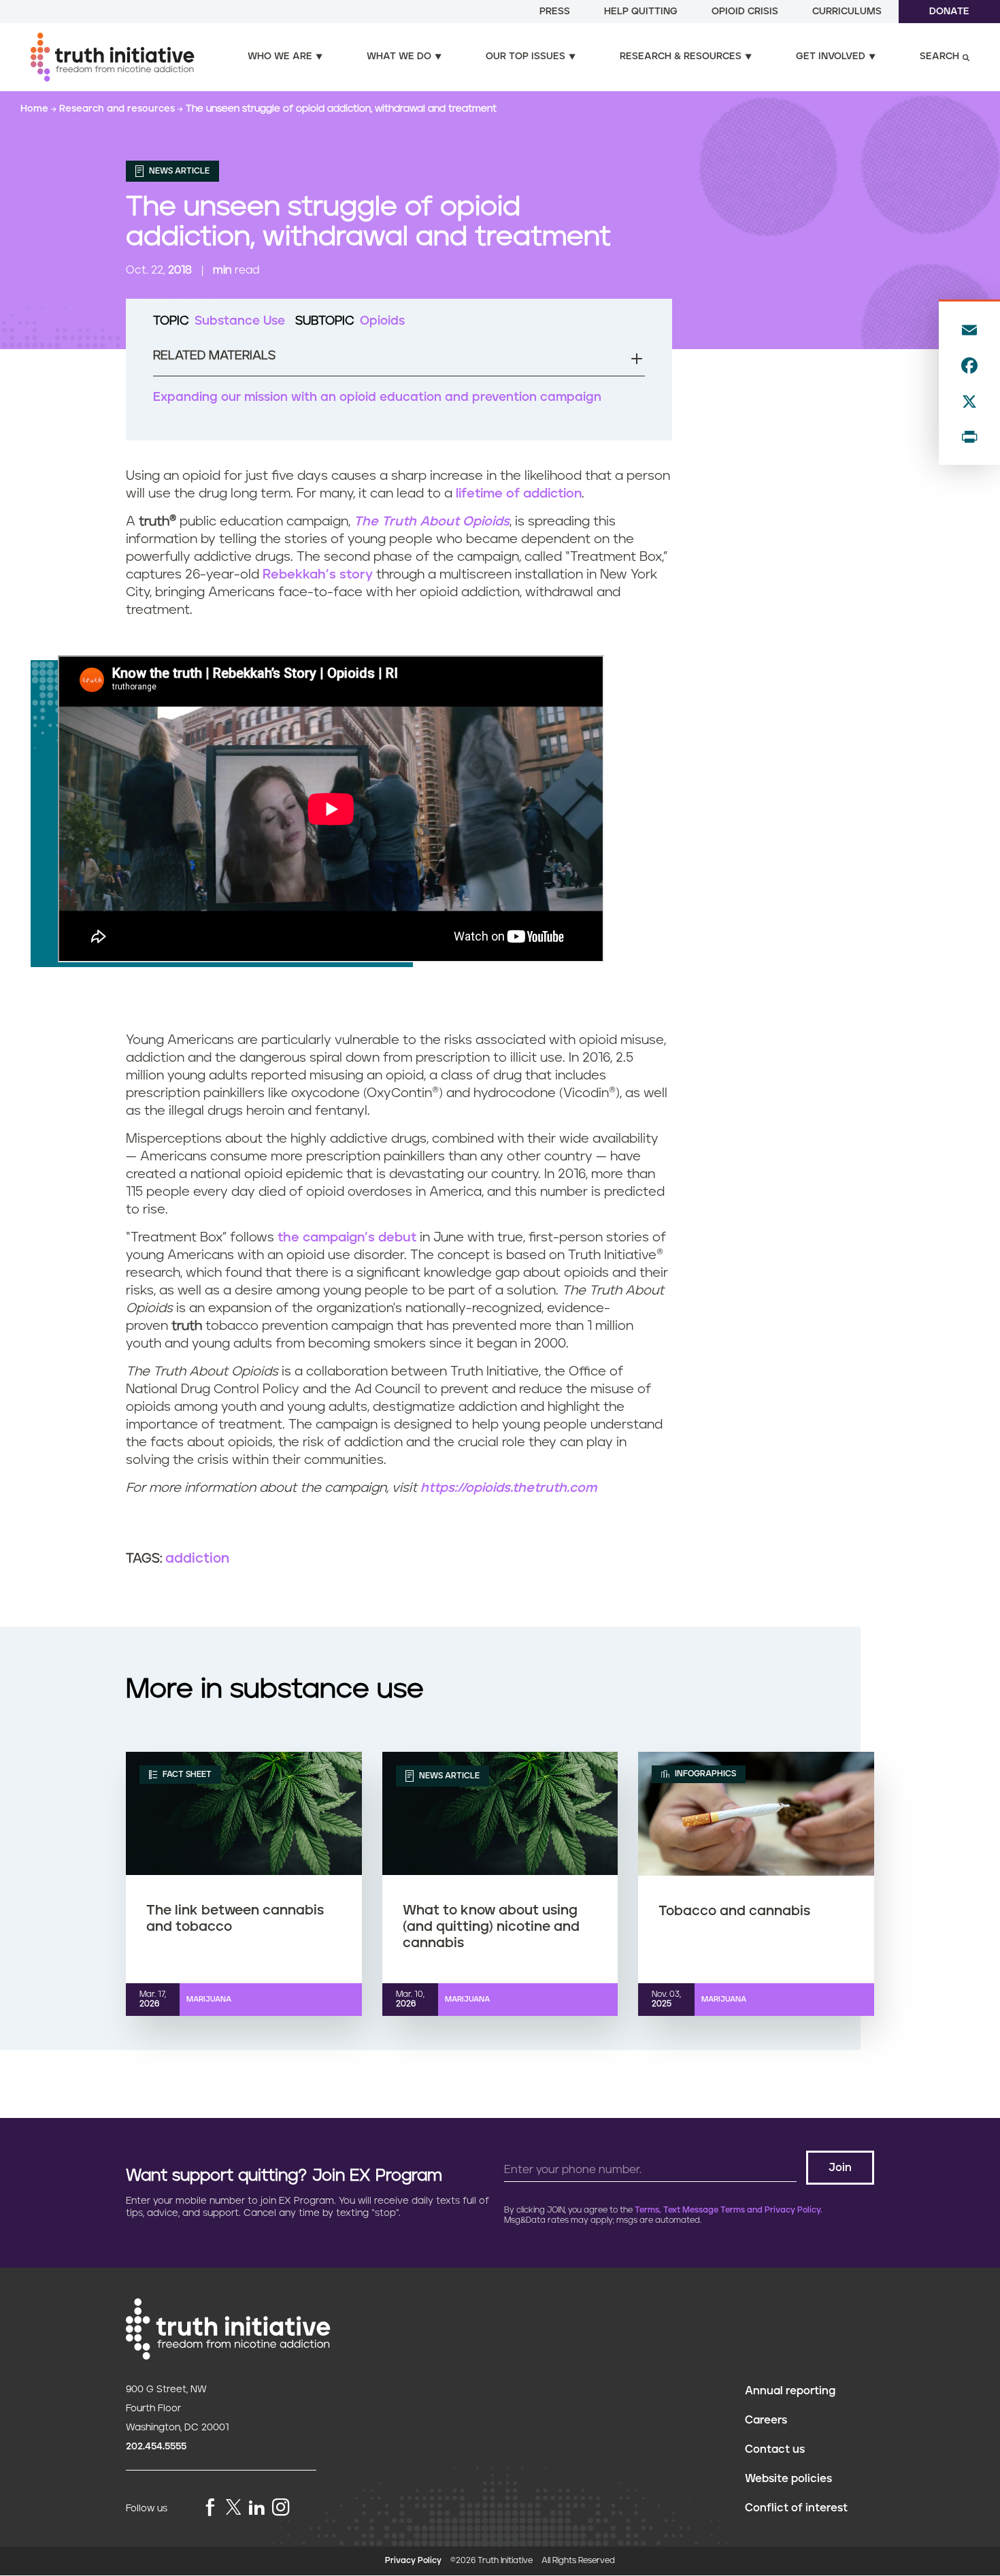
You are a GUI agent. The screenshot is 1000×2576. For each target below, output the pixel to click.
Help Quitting (641, 12)
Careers (766, 2420)
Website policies (788, 2479)
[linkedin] (256, 2508)
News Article (178, 171)
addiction (197, 1559)
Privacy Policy (413, 2561)
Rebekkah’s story (318, 575)
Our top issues (526, 56)
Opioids (382, 321)
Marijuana (209, 1999)
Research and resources (118, 109)
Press (555, 12)
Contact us (775, 2449)
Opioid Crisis (745, 12)
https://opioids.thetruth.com (509, 1488)
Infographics (704, 1774)
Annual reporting (790, 2391)
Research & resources (681, 56)
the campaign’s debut (347, 1238)
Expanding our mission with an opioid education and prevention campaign (377, 397)
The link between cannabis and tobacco (235, 1919)
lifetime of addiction (519, 494)
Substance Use (240, 321)
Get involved (831, 56)
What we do (399, 56)
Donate (949, 12)
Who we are (280, 56)
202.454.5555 (156, 2447)
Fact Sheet (186, 1774)
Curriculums (847, 12)
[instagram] (281, 2508)
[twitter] (233, 2507)
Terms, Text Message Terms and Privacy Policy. (729, 2210)
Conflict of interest (796, 2508)
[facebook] (210, 2508)
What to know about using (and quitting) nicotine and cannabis (491, 1927)
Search (939, 56)
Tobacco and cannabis (734, 1911)
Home (36, 109)
